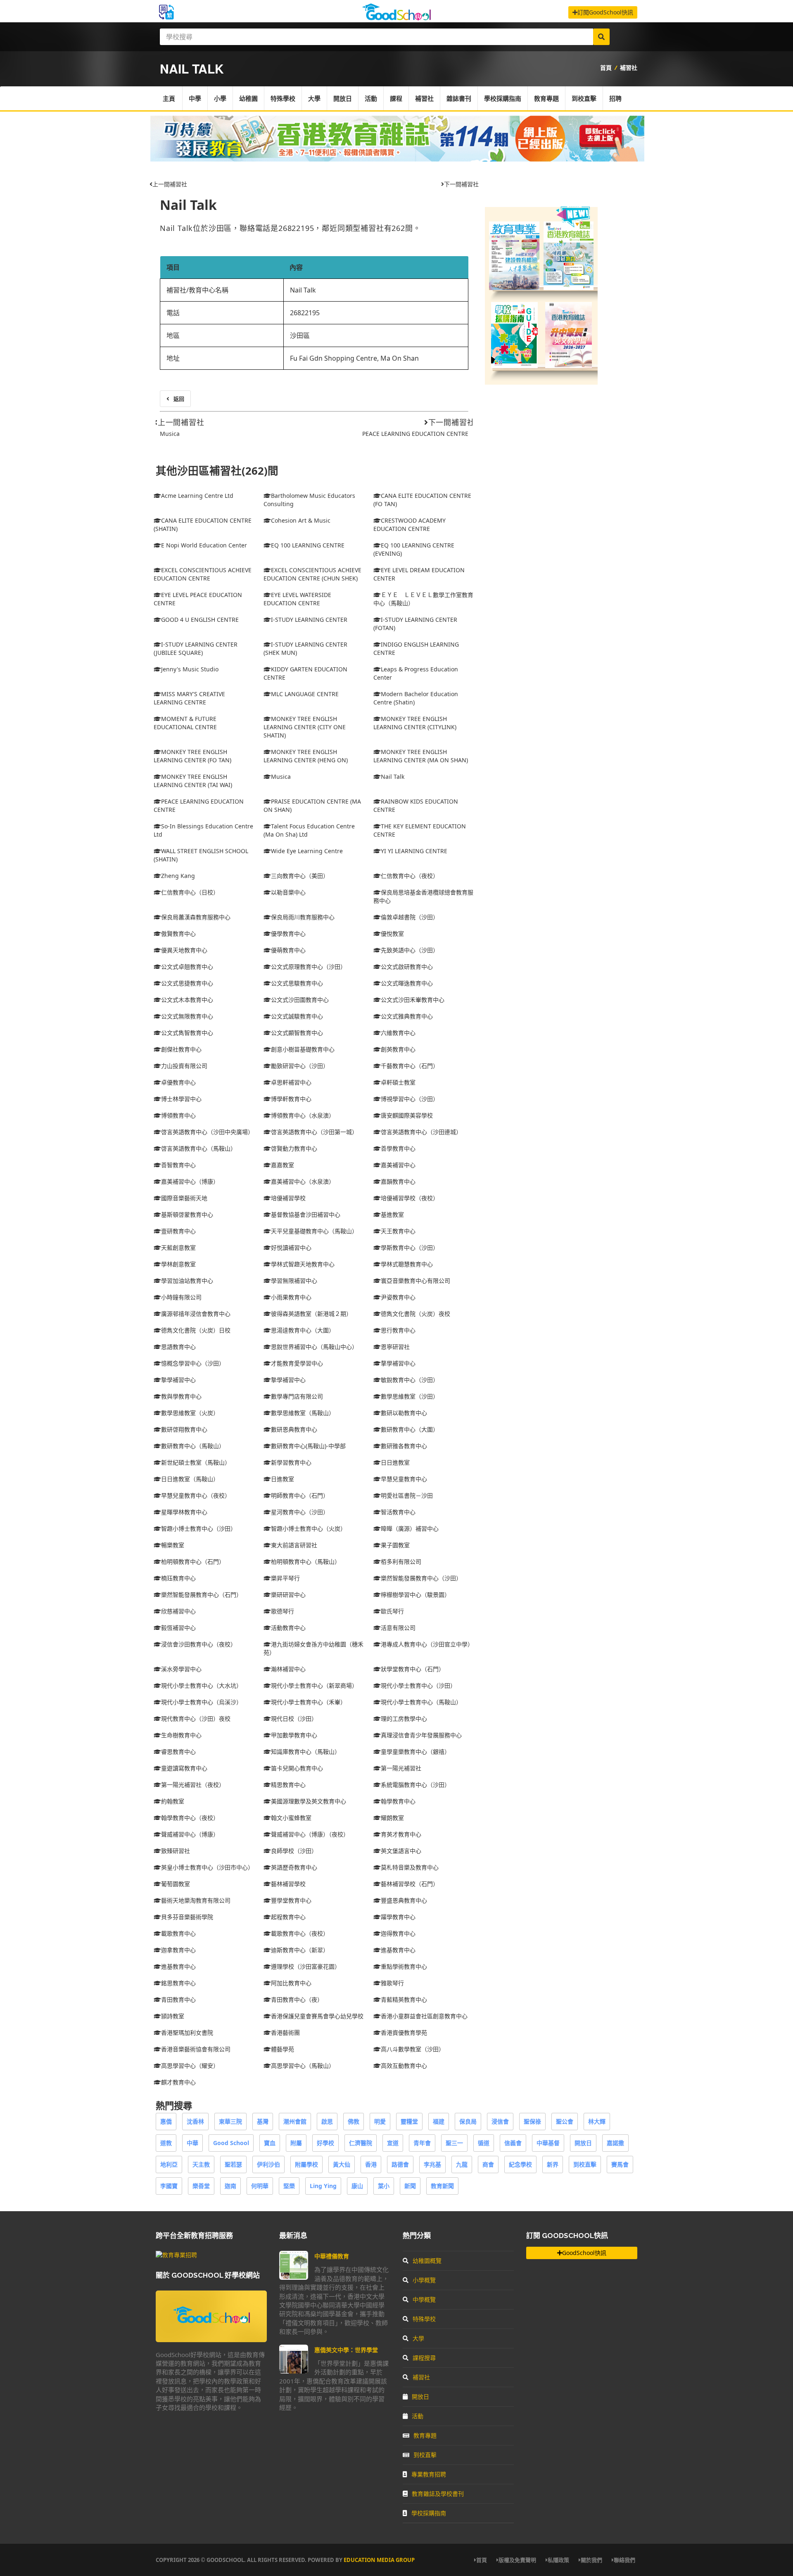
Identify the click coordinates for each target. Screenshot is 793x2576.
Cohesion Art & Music (301, 520)
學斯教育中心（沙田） (410, 1248)
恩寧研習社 (395, 1347)
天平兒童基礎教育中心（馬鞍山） (314, 1231)
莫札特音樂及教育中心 (410, 1867)
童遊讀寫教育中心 (184, 1768)
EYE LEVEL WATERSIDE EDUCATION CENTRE (297, 599)
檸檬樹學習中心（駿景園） (415, 1595)
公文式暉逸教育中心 (407, 983)
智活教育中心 (398, 1512)
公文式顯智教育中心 (297, 1033)
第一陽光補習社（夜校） (193, 1785)
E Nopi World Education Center (204, 545)
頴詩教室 (173, 2016)
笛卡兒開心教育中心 (297, 1768)
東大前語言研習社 (294, 1545)
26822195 (305, 313)
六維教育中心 (398, 1033)
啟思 (327, 2121)
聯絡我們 (624, 2560)
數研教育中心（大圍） (410, 1429)
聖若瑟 (233, 2164)
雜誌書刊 (459, 98)
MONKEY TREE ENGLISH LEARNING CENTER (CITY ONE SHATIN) (305, 727)
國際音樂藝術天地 (184, 1198)
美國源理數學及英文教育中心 (309, 1801)
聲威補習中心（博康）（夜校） (310, 1834)
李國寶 (169, 2186)
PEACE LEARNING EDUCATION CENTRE (415, 434)
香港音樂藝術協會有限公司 (196, 2049)
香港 (371, 2164)
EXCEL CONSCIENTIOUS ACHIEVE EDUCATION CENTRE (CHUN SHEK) (312, 574)
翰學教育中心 (398, 1801)
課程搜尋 (424, 2358)
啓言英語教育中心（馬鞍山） (199, 1148)
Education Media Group (379, 2560)
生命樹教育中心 (181, 1735)
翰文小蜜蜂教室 (291, 1818)
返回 (179, 399)
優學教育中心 (288, 934)
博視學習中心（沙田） (410, 1099)
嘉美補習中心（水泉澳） (303, 1181)
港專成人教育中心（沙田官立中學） (427, 1644)
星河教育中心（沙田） (300, 1512)
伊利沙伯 (268, 2164)
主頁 (169, 98)
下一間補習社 (461, 184)
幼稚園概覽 (427, 2261)
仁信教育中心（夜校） (410, 876)
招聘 (615, 98)
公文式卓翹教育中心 (187, 967)
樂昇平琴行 (285, 1578)
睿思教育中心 (178, 1752)
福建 (439, 2121)
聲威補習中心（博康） (190, 1834)
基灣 (263, 2121)
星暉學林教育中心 (184, 1512)
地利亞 (169, 2164)
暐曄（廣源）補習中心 (410, 1528)
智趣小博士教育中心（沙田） (199, 1528)
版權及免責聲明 (517, 2560)
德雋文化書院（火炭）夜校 (415, 1314)
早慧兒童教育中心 (404, 1479)
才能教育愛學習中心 (297, 1363)
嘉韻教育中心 (398, 1181)
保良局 (468, 2121)
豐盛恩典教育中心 (404, 1900)
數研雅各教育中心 (404, 1446)
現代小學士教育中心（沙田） (418, 1685)
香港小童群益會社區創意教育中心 (424, 2016)
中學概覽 (424, 2299)
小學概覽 (424, 2280)
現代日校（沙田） (294, 1719)
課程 (396, 98)
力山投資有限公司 (184, 1066)
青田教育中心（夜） (297, 1999)
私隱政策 (558, 2560)
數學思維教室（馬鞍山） (303, 1413)
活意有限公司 (398, 1628)
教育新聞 (442, 2186)
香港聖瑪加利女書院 (187, 2032)
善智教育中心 (178, 1165)
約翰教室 (173, 1801)
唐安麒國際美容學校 (407, 1115)
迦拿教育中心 (178, 1950)
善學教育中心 (398, 1148)
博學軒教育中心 (291, 1099)
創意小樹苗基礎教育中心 (303, 1049)
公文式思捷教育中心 (187, 983)
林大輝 (597, 2121)
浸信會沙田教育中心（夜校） (199, 1644)
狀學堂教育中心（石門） (413, 1669)
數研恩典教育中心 (294, 1429)
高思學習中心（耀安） (190, 2066)
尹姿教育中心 (398, 1297)
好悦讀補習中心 (291, 1248)
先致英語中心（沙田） (410, 950)
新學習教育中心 (291, 1462)
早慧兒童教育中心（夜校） (196, 1495)
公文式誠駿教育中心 (297, 1016)
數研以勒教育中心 (404, 1413)
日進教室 (283, 1479)
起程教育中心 (288, 1917)
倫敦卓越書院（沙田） (410, 917)
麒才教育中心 (178, 2082)
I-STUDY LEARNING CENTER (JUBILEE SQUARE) (196, 648)
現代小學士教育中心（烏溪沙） (202, 1702)
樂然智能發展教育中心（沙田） (421, 1578)
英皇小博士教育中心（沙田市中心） (207, 1867)
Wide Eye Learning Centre (307, 851)
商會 (488, 2164)
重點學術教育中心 (404, 1966)
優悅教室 (392, 934)
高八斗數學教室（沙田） (413, 2049)
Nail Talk (188, 205)
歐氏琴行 (392, 1611)
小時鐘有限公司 (181, 1297)
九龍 (462, 2164)
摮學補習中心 (398, 1363)
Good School (231, 2143)
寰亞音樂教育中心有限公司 (415, 1281)
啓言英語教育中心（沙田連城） (421, 1132)
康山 (357, 2186)
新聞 (410, 2186)
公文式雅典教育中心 (407, 1016)
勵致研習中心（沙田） (300, 1066)
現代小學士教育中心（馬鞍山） (421, 1702)
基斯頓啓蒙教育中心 (187, 1214)
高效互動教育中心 (404, 2066)
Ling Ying (323, 2186)
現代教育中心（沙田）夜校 (196, 1719)
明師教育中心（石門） (300, 1495)
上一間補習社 (170, 184)
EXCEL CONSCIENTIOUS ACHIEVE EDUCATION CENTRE (203, 574)
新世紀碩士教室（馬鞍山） (196, 1462)
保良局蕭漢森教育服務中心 (196, 917)
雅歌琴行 (392, 1983)
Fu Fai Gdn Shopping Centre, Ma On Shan (354, 358)
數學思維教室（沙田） (410, 1396)
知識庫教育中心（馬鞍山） (306, 1752)
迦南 (230, 2186)
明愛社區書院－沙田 (407, 1495)
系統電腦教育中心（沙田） (415, 1785)
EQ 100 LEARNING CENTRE (308, 545)
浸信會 (500, 2121)
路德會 (400, 2164)
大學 (314, 98)
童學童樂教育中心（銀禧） (415, 1752)
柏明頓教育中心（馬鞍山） (306, 1562)
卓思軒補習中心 (291, 1082)
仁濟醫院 (361, 2143)
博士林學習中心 (181, 1099)
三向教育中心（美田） (300, 876)
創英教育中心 (398, 1049)
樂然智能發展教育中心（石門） (202, 1595)
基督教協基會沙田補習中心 (306, 1214)
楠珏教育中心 (178, 1578)
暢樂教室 (173, 1545)
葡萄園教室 (176, 1884)
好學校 (325, 2143)
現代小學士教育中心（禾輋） (309, 1702)
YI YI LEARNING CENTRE (414, 851)
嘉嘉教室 (283, 1165)
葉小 (384, 2186)
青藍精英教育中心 (404, 1999)
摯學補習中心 (178, 1380)
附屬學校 (306, 2164)
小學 (220, 98)
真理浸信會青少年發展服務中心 (421, 1735)
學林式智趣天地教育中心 (303, 1264)
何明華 (260, 2186)
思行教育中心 (398, 1330)
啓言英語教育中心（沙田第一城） (314, 1132)
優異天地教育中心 (184, 950)
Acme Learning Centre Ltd (197, 496)
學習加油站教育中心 (187, 1281)
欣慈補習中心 (178, 1611)
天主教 (201, 2164)
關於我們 (591, 2560)
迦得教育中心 (398, 1933)
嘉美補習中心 (398, 1165)
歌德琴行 (283, 1611)
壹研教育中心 (178, 1231)
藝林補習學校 (288, 1884)
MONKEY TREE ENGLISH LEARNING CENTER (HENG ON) (306, 756)
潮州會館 (295, 2121)
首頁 (606, 68)
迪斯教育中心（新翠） (300, 1950)
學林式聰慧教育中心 (407, 1264)
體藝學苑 (283, 2049)
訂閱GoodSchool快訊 (605, 12)
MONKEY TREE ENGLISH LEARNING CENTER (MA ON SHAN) (421, 756)
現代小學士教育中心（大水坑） (202, 1685)
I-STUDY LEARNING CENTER (309, 620)
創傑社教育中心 (181, 1049)
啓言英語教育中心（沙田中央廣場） (207, 1132)
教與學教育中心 (181, 1396)
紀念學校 (520, 2164)
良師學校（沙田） (294, 1851)
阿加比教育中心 (291, 1983)
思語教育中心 (178, 1347)
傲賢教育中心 (178, 934)
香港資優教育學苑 (404, 2032)
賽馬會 (620, 2164)
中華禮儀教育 (332, 2256)
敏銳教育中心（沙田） (410, 1380)
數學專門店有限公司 (297, 1396)
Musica (170, 434)
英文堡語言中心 (401, 1851)
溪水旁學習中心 (181, 1669)
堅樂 (289, 2186)
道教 (166, 2143)
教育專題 (546, 98)
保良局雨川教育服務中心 (303, 917)
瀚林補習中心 (288, 1669)
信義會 (513, 2143)
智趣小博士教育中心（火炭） (309, 1528)
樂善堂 (201, 2186)
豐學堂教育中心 (291, 1900)
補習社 (629, 68)
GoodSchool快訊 (584, 2253)
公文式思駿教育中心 (297, 983)
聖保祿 (532, 2121)
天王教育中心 (398, 1231)
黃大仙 (342, 2164)
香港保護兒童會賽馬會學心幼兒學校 (317, 2016)
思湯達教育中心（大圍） (303, 1330)
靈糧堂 (409, 2121)
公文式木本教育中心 (187, 1000)
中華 (192, 2143)
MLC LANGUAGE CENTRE (305, 694)
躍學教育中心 (398, 1917)
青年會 (422, 2143)
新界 (553, 2164)
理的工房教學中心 (404, 1719)
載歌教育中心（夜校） (300, 1933)
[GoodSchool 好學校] (396, 18)
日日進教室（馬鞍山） (190, 1479)
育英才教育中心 (401, 1834)
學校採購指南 (503, 98)
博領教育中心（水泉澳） (303, 1115)
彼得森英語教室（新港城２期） (311, 1314)
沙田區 (300, 335)
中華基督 (548, 2143)
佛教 (354, 2121)
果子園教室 (395, 1545)
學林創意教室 (178, 1264)
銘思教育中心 (178, 1983)
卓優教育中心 (178, 1082)
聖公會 (565, 2121)
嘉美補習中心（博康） (190, 1181)
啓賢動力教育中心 (294, 1148)
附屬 (296, 2143)
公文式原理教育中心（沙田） (309, 967)
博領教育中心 (178, 1115)
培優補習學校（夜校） (410, 1198)
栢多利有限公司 (401, 1562)
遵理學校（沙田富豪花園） (306, 1966)
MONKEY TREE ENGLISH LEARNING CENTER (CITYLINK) (415, 723)
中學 (195, 98)
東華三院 (230, 2121)
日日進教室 (395, 1462)
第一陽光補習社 (401, 1768)
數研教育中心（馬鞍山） (193, 1446)
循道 (484, 2143)
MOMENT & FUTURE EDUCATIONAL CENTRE (185, 723)
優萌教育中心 (288, 950)
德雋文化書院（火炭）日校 (196, 1330)
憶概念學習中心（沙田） (193, 1363)
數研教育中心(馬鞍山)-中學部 (308, 1446)
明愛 (380, 2121)
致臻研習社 (176, 1851)
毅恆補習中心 (178, 1628)
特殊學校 (283, 98)
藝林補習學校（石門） (410, 1884)
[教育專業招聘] (176, 2255)
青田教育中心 (178, 1999)
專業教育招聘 (429, 2474)
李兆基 (432, 2164)
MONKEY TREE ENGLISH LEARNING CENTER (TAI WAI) (193, 781)
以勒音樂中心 (288, 892)
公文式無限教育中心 (187, 1016)
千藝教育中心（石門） (410, 1066)
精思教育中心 (288, 1785)
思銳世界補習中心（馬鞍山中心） (314, 1347)
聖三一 (454, 2143)
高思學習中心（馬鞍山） (303, 2066)
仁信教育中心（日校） (190, 892)
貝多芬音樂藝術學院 (187, 1917)
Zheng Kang (178, 876)
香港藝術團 (285, 2032)
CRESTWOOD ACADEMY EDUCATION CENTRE (410, 524)
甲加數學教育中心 (294, 1735)
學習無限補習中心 (294, 1281)
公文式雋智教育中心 (187, 1033)
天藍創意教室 (178, 1248)
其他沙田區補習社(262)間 (217, 471)
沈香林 (195, 2121)
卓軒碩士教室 (398, 1082)
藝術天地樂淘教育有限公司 (196, 1900)
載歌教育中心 (178, 1933)
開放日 (343, 98)
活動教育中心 (288, 1628)
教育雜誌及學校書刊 (438, 2494)
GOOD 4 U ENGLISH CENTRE (200, 620)
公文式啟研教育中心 (407, 967)
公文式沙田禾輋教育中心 (413, 1000)
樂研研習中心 (288, 1595)
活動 (371, 98)
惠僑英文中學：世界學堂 (346, 2350)
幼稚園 (248, 98)
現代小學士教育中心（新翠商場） (314, 1685)
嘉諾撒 (615, 2143)
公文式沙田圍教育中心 (300, 1000)
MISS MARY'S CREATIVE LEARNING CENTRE (189, 698)
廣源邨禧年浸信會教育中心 (196, 1314)
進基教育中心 (398, 1950)
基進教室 (392, 1214)
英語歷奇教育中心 (294, 1867)
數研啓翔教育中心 (184, 1429)
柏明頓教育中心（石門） (193, 1562)
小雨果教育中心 (291, 1297)
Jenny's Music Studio (190, 669)
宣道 (393, 2143)
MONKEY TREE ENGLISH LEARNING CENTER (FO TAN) (192, 756)
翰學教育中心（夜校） (190, 1818)
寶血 (270, 2143)
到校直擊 (584, 98)
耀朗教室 (392, 1818)
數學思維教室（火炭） (190, 1413)
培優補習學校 (288, 1198)
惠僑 (166, 2121)
